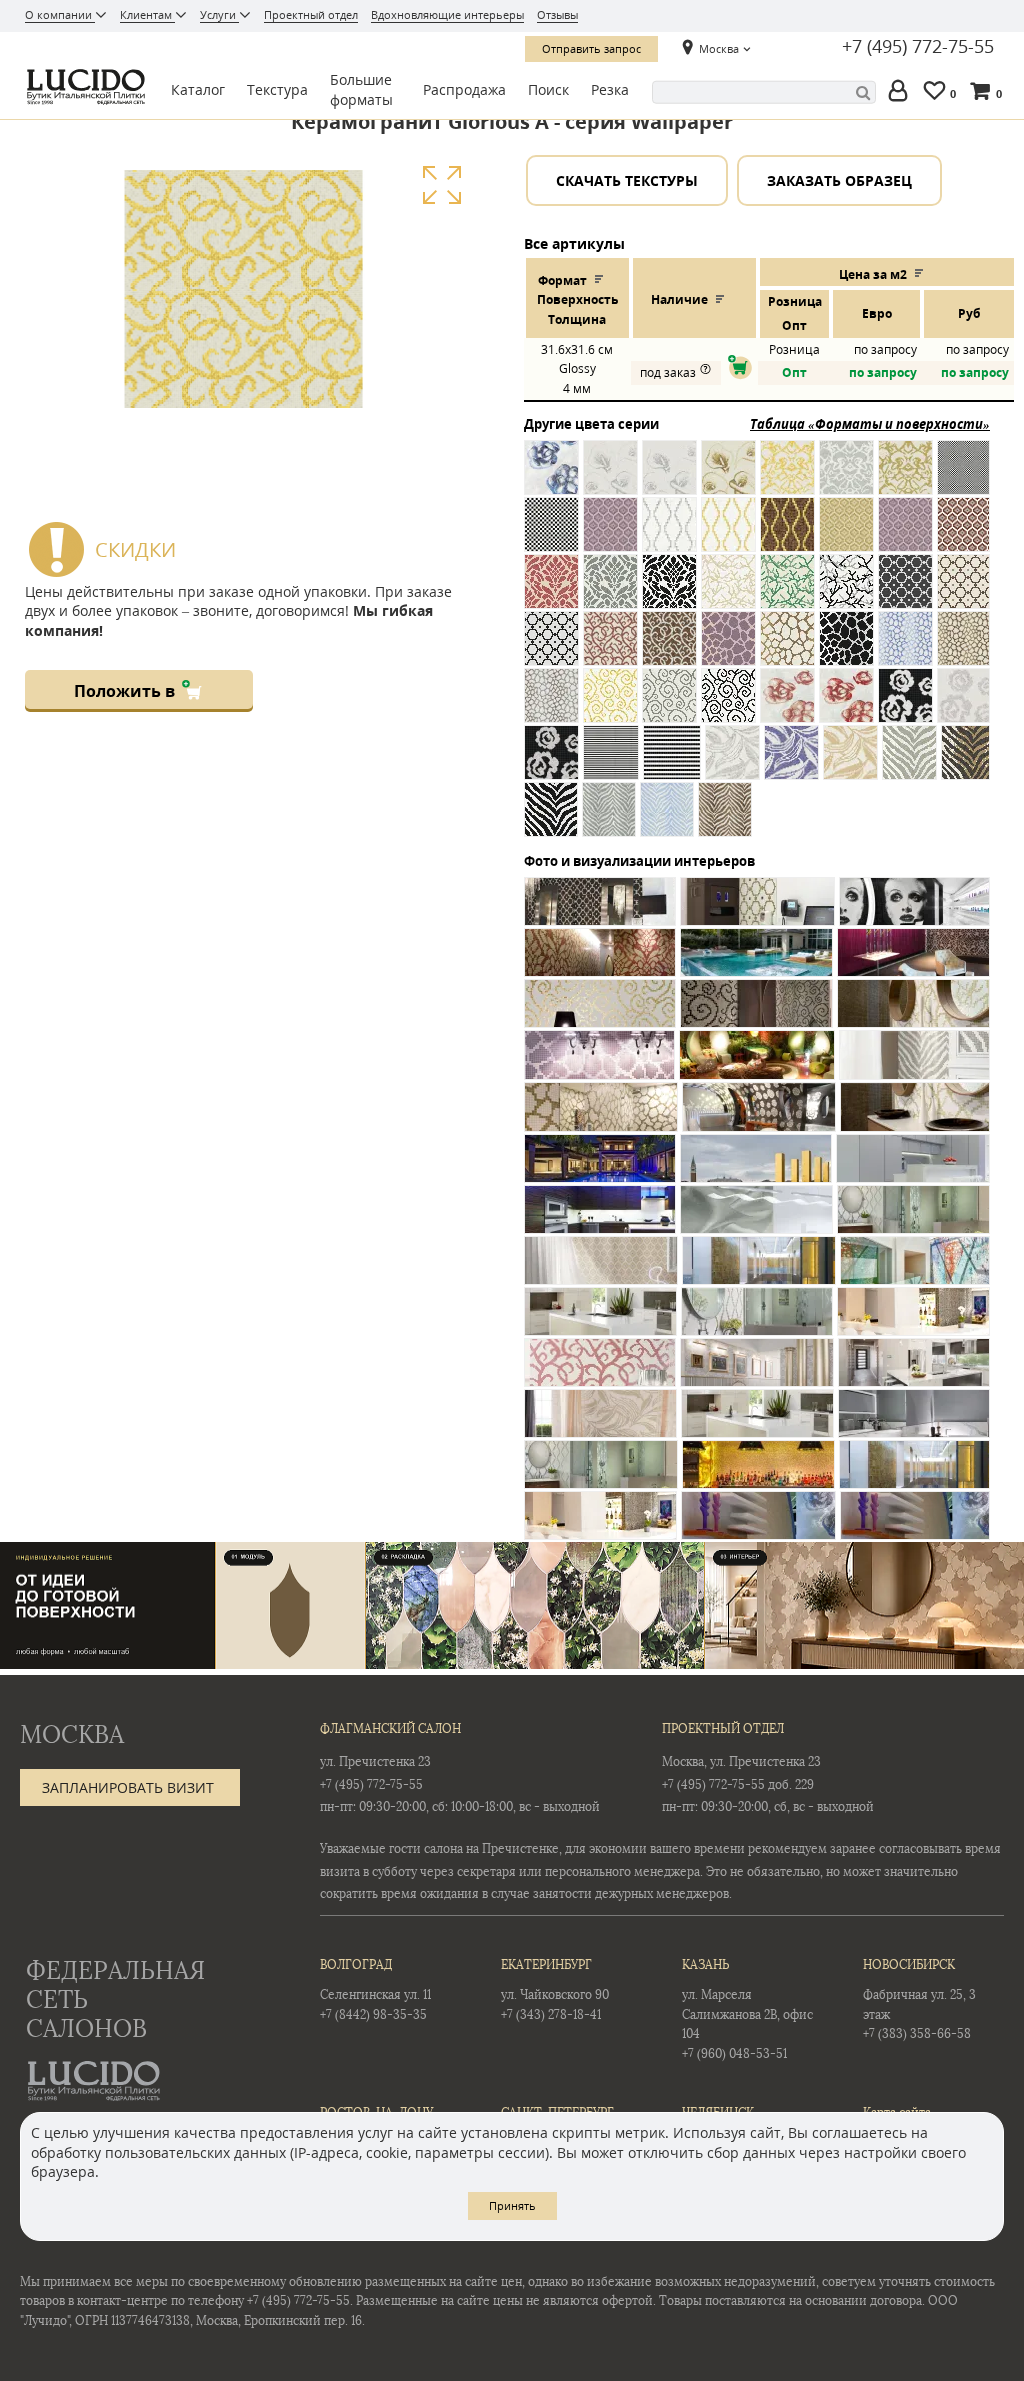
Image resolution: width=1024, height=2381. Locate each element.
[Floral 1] (551, 592)
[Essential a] (669, 535)
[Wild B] (667, 820)
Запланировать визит (128, 1787)
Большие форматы (361, 90)
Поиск (548, 89)
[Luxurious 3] (728, 706)
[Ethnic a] (846, 535)
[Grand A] (905, 649)
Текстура (277, 89)
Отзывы (557, 14)
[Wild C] (725, 820)
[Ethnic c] (963, 535)
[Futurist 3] (551, 649)
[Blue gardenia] (551, 478)
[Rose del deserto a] (905, 706)
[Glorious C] (669, 649)
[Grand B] (963, 649)
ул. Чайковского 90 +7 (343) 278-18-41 (555, 1989)
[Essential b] (728, 535)
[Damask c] (905, 478)
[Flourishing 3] (846, 592)
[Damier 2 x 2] (551, 535)
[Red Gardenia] (846, 706)
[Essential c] (787, 535)
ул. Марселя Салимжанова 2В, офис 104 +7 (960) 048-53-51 (747, 2009)
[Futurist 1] (905, 592)
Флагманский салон (390, 1729)
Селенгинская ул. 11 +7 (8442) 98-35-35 (375, 1989)
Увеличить (441, 185)
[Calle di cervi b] (669, 478)
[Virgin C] (850, 763)
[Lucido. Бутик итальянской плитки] (84, 87)
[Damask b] (846, 478)
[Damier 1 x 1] (963, 478)
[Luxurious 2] (669, 706)
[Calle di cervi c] (728, 478)
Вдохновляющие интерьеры (447, 14)
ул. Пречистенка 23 (375, 1762)
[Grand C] (551, 706)
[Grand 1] (728, 649)
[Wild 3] (551, 820)
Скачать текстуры (627, 180)
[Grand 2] (787, 649)
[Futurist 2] (963, 592)
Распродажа (464, 89)
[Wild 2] (965, 763)
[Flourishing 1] (728, 592)
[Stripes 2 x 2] (672, 763)
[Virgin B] (791, 763)
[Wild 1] (909, 763)
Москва (719, 48)
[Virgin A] (732, 763)
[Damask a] (787, 478)
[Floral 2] (610, 592)
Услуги (219, 14)
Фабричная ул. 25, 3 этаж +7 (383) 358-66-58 (919, 1999)
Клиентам (147, 14)
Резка (610, 89)
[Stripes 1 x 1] (611, 763)
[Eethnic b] (610, 535)
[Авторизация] (902, 92)
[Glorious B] (610, 649)
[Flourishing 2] (787, 592)
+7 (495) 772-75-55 (918, 47)
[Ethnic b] (905, 535)
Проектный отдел (311, 14)
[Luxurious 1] (610, 706)
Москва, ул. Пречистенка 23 (741, 1762)
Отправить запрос (591, 48)
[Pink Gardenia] (787, 706)
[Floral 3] (669, 592)
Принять (512, 2205)
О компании (60, 14)
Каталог (198, 89)
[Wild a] (609, 820)
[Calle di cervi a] (610, 478)
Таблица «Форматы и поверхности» (870, 424)
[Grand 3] (846, 649)
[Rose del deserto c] (551, 763)
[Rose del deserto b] (963, 706)
